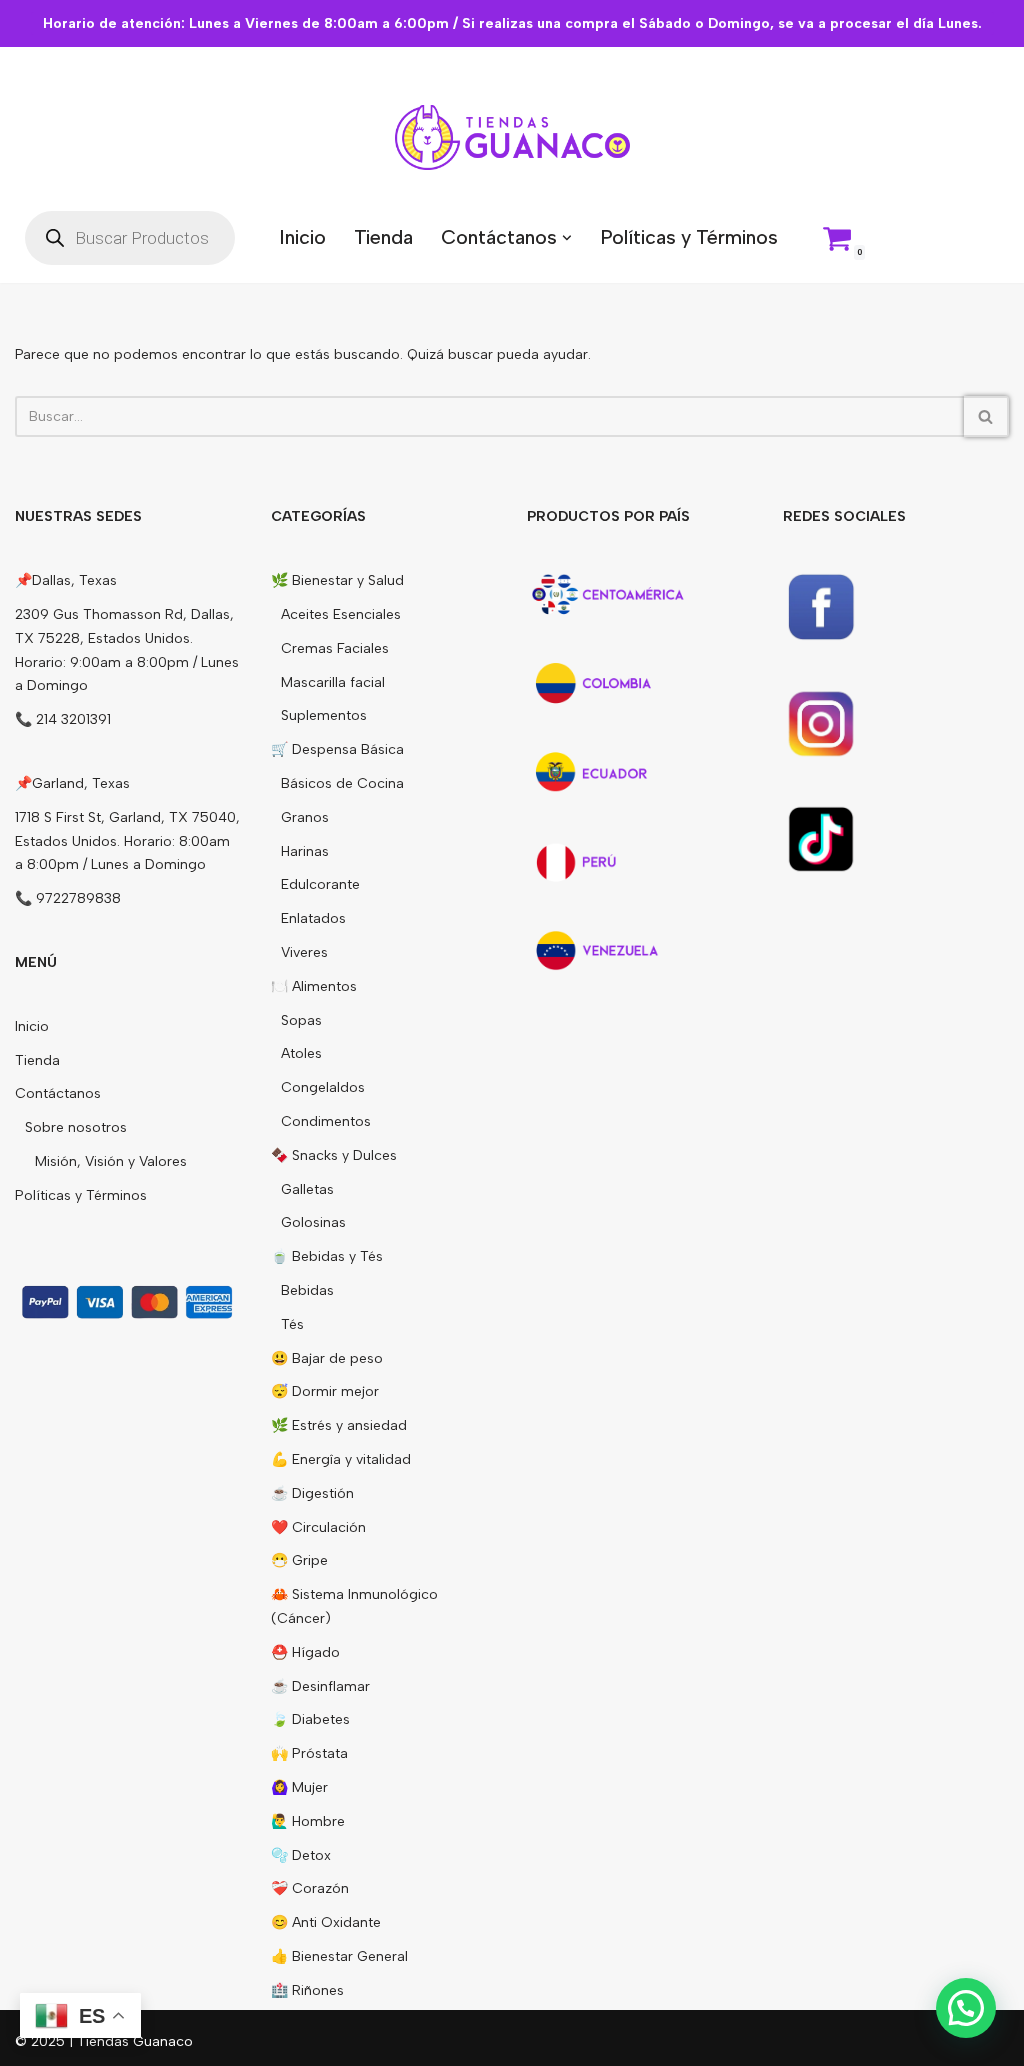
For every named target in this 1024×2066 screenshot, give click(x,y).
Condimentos (326, 1121)
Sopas (301, 1020)
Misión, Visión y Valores (111, 1161)
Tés (292, 1324)
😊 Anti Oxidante (326, 1922)
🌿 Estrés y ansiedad (339, 1425)
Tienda (383, 237)
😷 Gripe (299, 1560)
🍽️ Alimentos (314, 986)
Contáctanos (58, 1093)
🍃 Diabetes (310, 1719)
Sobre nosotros (76, 1127)
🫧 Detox (301, 1855)
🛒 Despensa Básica (337, 749)
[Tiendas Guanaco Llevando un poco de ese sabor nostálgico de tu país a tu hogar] (512, 137)
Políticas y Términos (689, 237)
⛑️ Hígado (305, 1652)
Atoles (301, 1053)
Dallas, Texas (74, 580)
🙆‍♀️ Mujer (299, 1787)
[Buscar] (986, 416)
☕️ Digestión (312, 1493)
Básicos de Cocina (342, 783)
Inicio (302, 237)
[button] (567, 238)
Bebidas (307, 1290)
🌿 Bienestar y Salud (337, 580)
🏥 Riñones (307, 1990)
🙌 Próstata (309, 1753)
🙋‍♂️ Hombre (308, 1821)
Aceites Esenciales (341, 614)
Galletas (307, 1189)
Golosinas (313, 1222)
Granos (305, 817)
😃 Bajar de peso (327, 1358)
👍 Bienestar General (339, 1956)
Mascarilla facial (333, 682)
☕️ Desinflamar (320, 1686)
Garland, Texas (81, 783)
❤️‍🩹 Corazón (310, 1888)
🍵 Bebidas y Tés (327, 1256)
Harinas (305, 851)
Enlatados (313, 918)
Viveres (304, 952)
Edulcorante (320, 884)
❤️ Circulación (318, 1527)
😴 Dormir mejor (325, 1391)
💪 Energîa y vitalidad (341, 1459)
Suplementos (324, 715)
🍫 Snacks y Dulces (334, 1155)
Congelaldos (323, 1087)
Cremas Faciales (335, 648)
